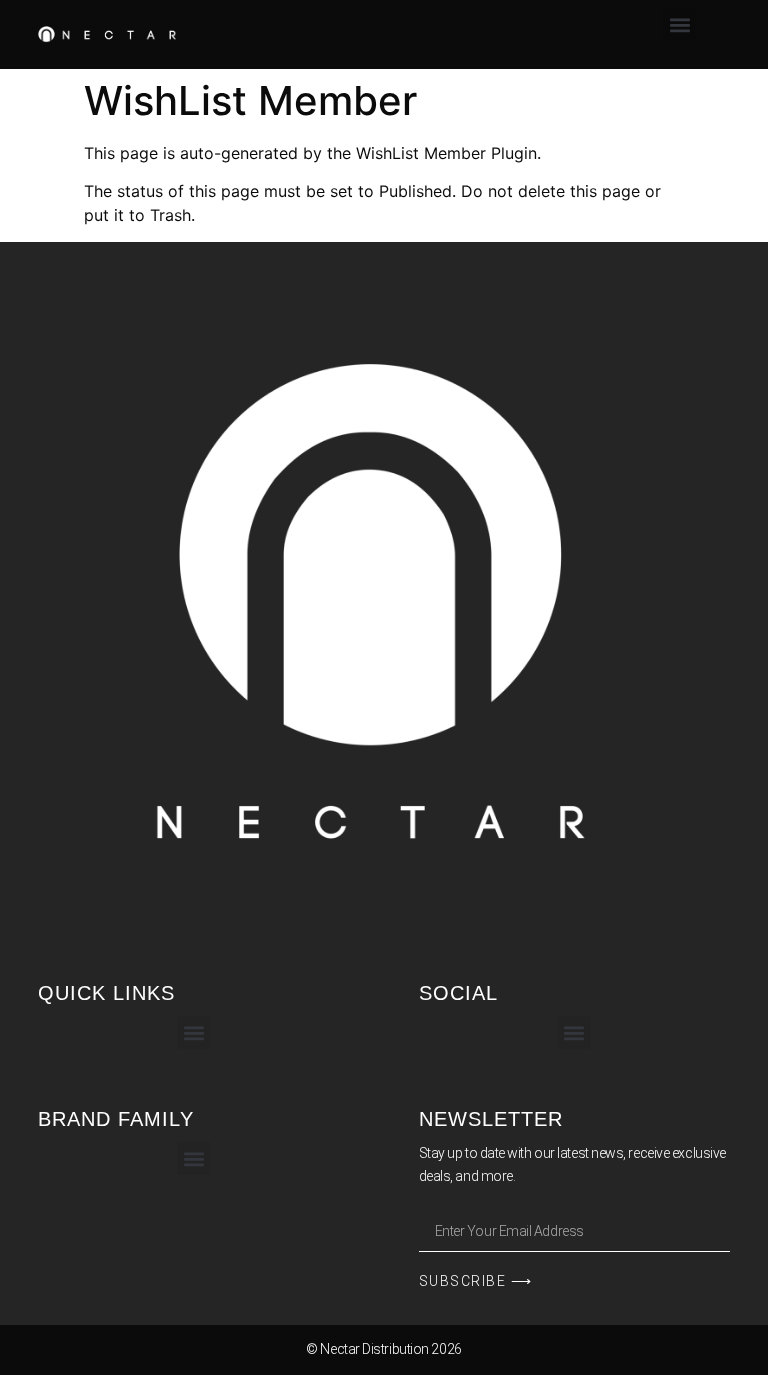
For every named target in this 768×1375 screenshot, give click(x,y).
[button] (679, 24)
